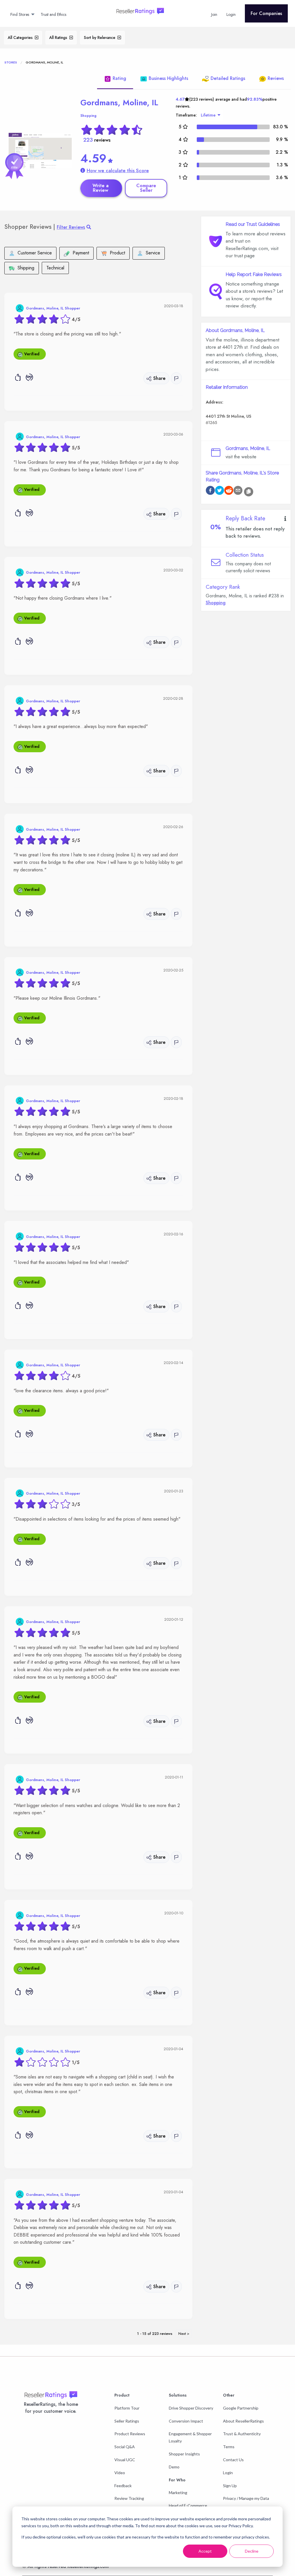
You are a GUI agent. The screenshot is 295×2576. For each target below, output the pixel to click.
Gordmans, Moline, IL (119, 103)
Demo (174, 2467)
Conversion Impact (186, 2421)
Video (120, 2473)
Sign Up (230, 2486)
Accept (205, 2551)
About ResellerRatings (243, 2421)
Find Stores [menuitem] (20, 14)
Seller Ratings (127, 2421)
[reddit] (229, 491)
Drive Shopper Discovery (191, 2408)
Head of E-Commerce (188, 2505)
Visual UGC (125, 2460)
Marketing (178, 2492)
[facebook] (210, 491)
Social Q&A (125, 2447)
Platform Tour (127, 2408)
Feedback (123, 2486)
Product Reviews (130, 2434)
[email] (238, 491)
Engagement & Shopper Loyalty (190, 2437)
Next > (184, 2334)
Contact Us (233, 2460)
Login (228, 2473)
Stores (11, 62)
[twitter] (220, 491)
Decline (252, 2551)
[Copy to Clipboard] (249, 492)
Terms (229, 2447)
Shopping (88, 116)
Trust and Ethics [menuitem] (53, 14)
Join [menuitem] (214, 14)
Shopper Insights (184, 2454)
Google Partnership (241, 2408)
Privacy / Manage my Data (246, 2498)
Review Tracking (129, 2498)
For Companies (266, 13)
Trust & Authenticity (242, 2434)
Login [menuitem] (231, 14)
